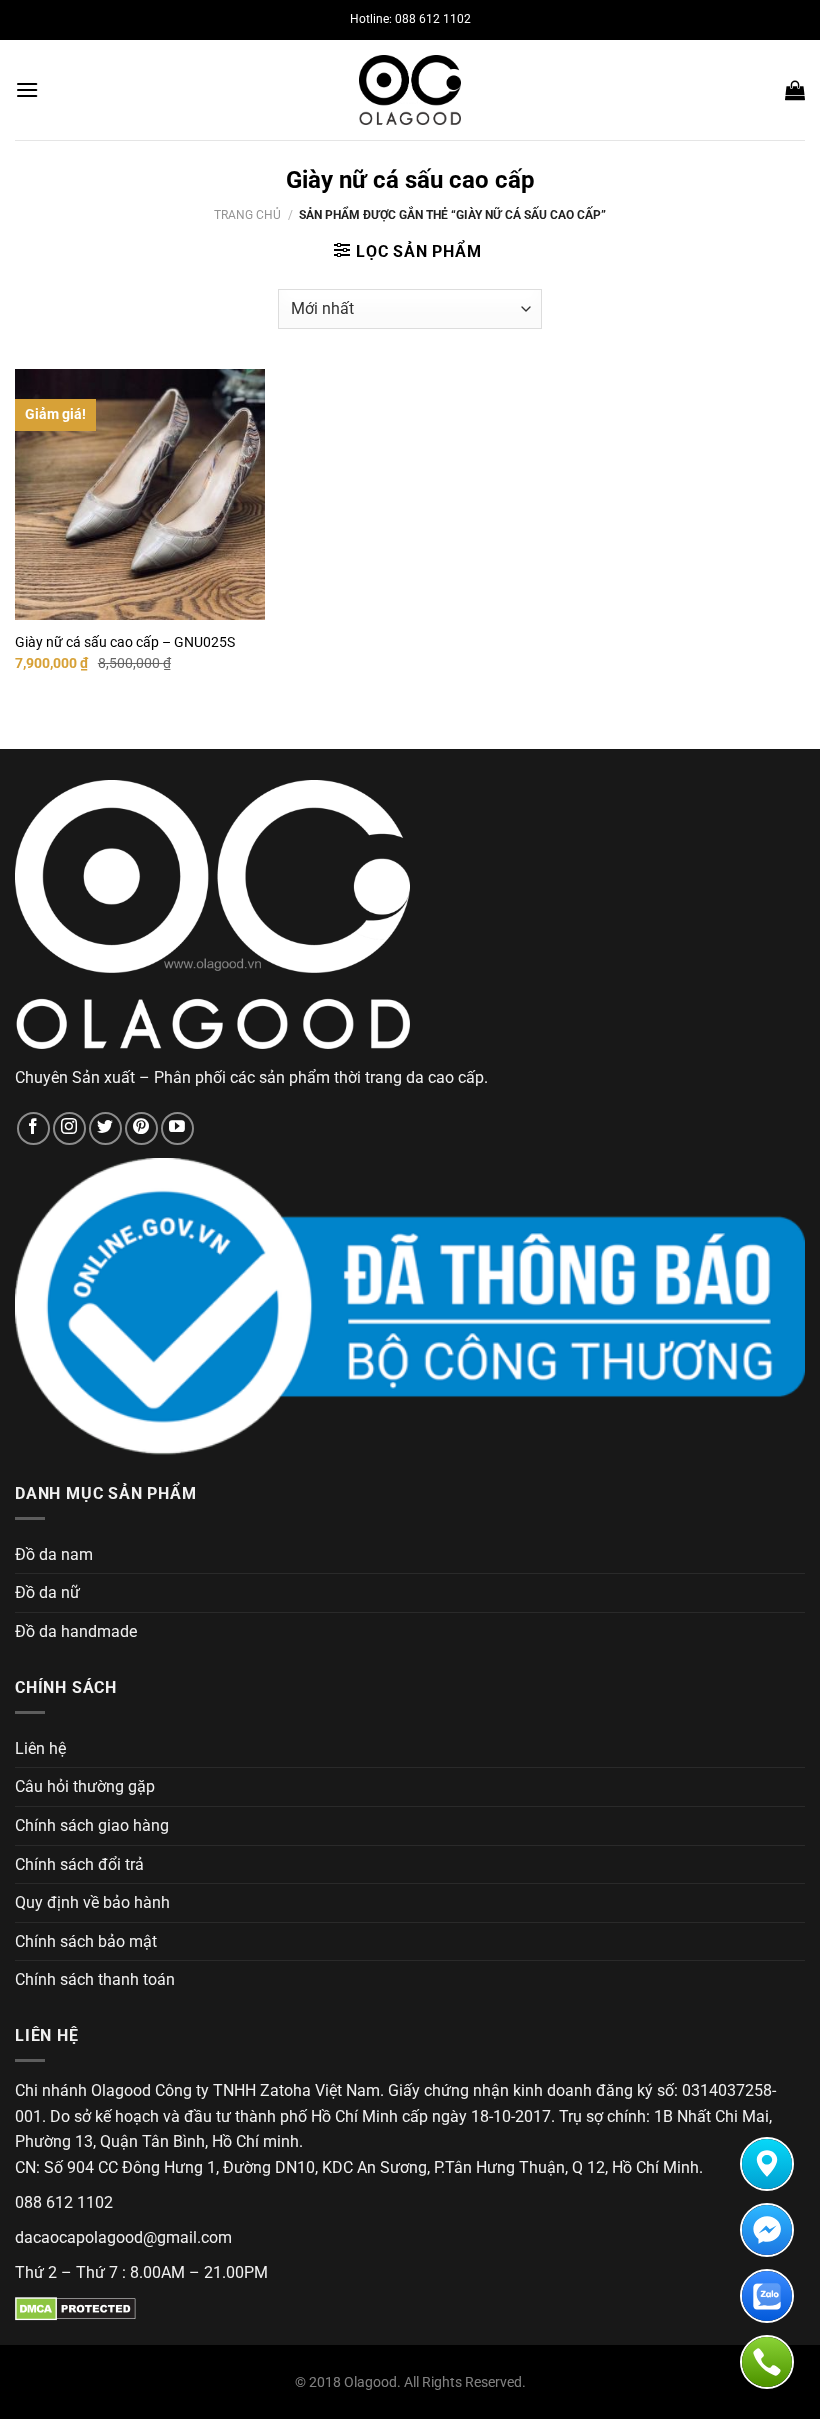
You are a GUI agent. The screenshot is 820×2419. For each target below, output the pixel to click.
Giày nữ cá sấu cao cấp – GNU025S (125, 642)
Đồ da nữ (47, 1592)
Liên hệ (40, 1748)
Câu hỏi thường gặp (85, 1786)
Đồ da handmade (76, 1631)
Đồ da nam (54, 1554)
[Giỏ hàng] (795, 90)
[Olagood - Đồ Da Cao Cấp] (410, 90)
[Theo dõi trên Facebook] (33, 1128)
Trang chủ (247, 215)
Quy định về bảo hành (92, 1902)
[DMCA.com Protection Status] (75, 2308)
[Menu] (27, 89)
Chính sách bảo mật (86, 1941)
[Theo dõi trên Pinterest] (141, 1128)
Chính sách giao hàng (92, 1825)
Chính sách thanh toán (95, 1979)
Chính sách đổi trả (79, 1864)
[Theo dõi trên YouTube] (177, 1128)
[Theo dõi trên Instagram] (69, 1128)
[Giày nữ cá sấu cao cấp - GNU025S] (140, 494)
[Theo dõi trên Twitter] (105, 1128)
